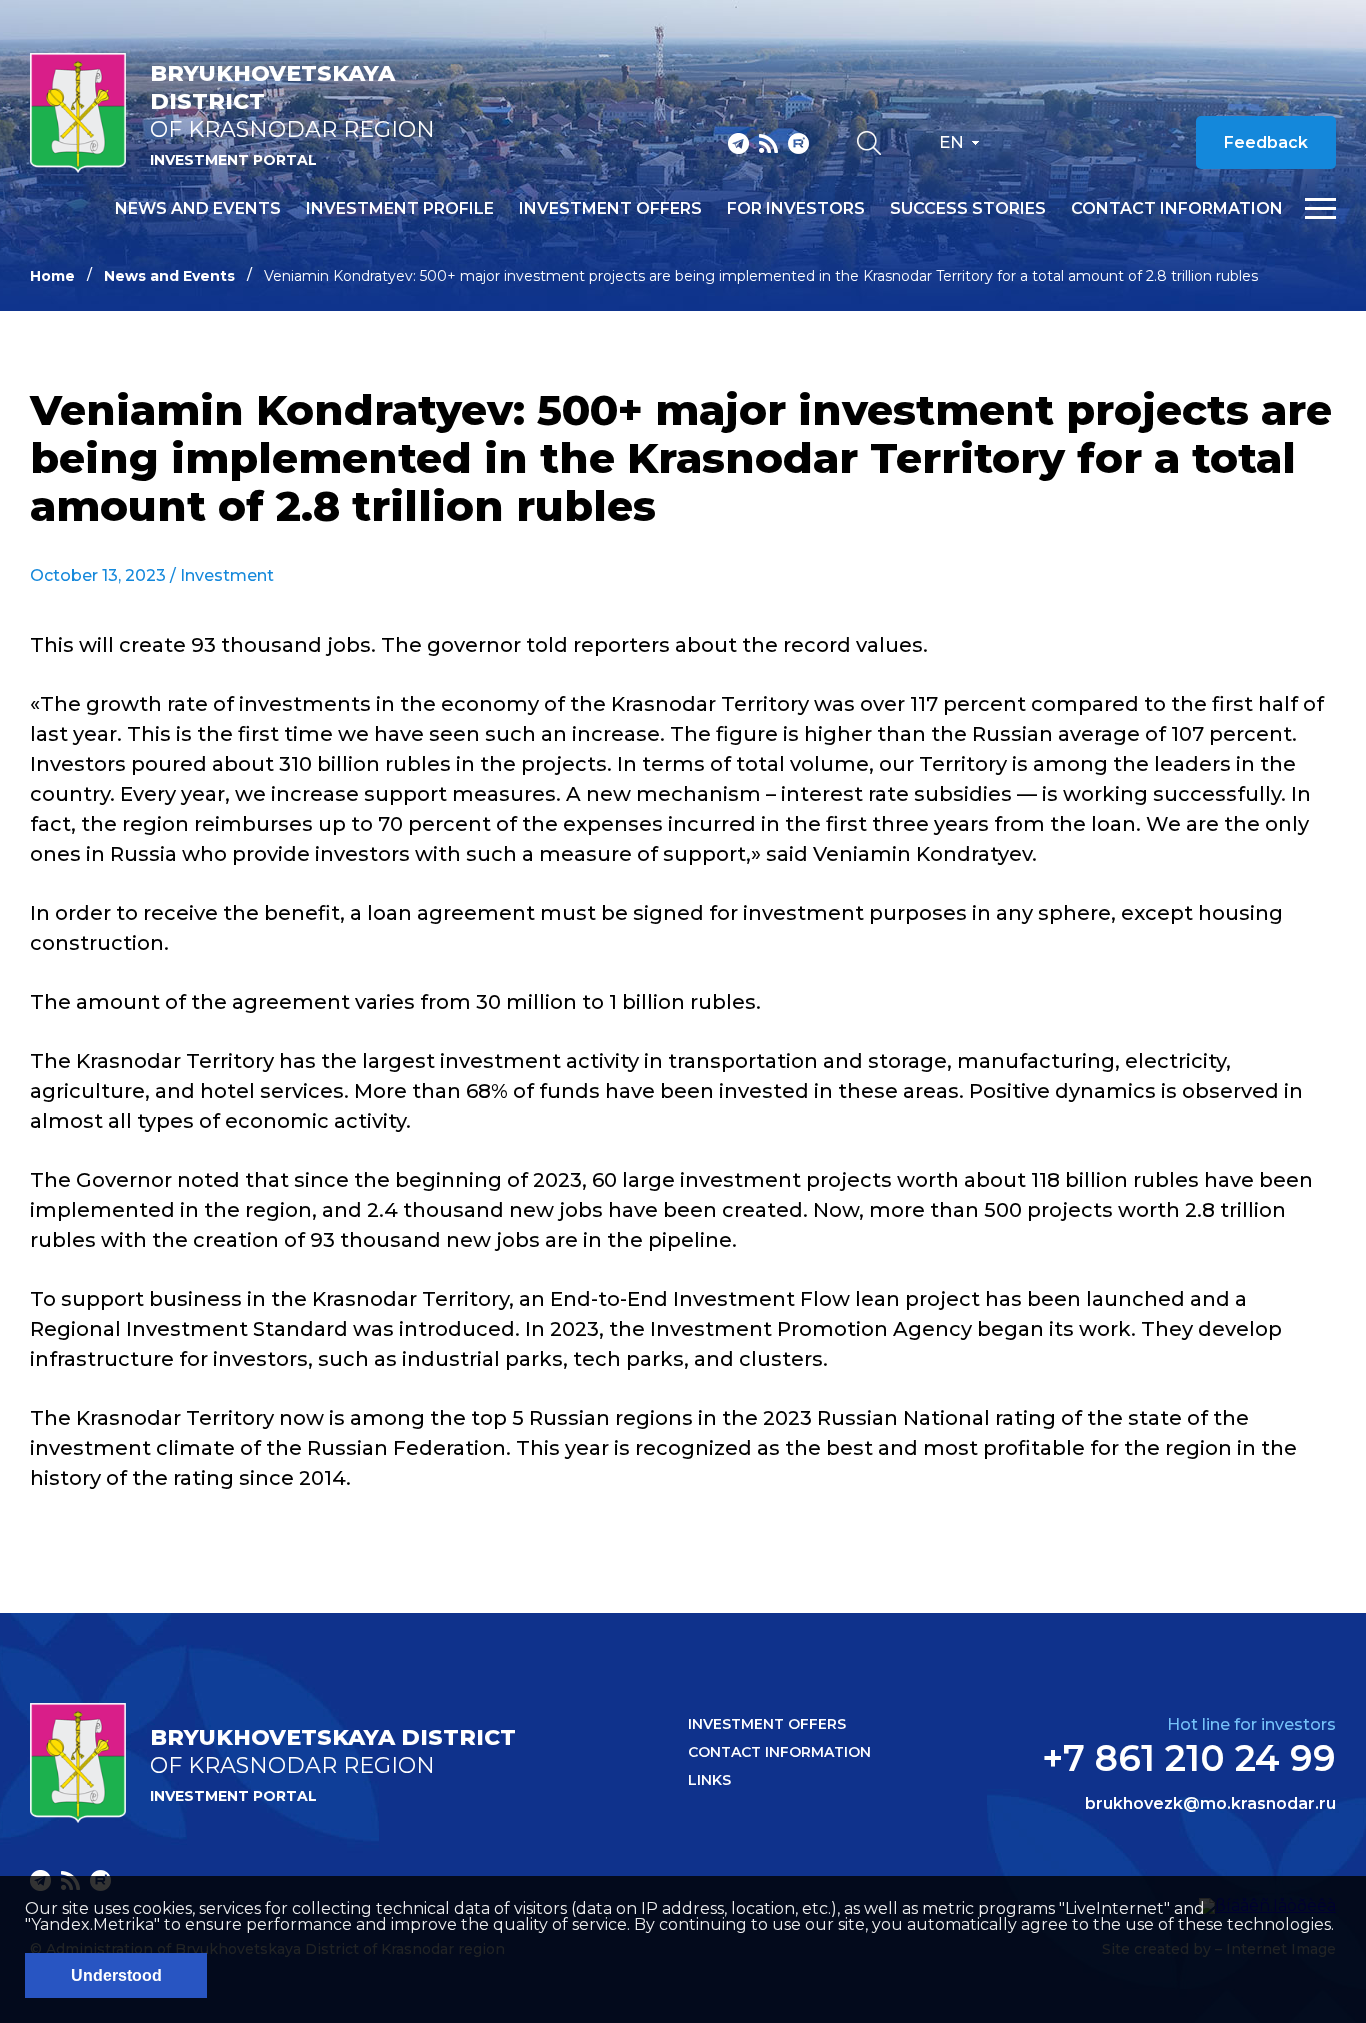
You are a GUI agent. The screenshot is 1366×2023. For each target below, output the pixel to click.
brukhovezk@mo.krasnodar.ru (1210, 1804)
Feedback (1266, 142)
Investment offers (610, 209)
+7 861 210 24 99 (1189, 1758)
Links (709, 1780)
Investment (227, 575)
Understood (116, 1975)
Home (52, 276)
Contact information (1177, 209)
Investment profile (400, 209)
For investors (796, 209)
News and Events (169, 276)
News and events (198, 209)
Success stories (968, 209)
